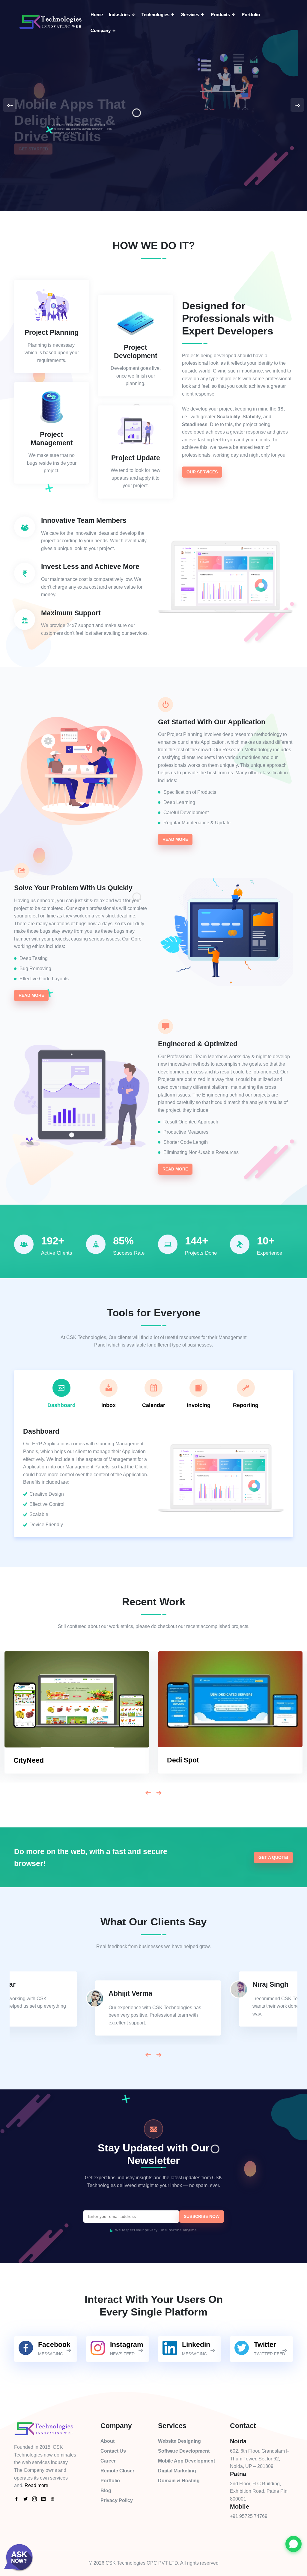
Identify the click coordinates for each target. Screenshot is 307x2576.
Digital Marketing (177, 2471)
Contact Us (113, 2451)
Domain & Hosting (179, 2481)
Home (97, 15)
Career (108, 2461)
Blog (106, 2491)
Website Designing (179, 2441)
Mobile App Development (186, 2461)
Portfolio (251, 15)
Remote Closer (117, 2471)
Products (221, 15)
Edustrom (30, 1760)
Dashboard (61, 1405)
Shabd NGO (186, 1760)
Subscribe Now (202, 2216)
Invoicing (199, 1405)
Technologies (156, 15)
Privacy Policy (117, 2500)
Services (191, 15)
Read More (175, 839)
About (107, 2441)
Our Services (202, 472)
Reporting (246, 1405)
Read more (36, 2485)
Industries (120, 15)
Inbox (109, 1405)
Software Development (184, 2451)
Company (101, 30)
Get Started (33, 158)
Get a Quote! (273, 1857)
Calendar (154, 1405)
